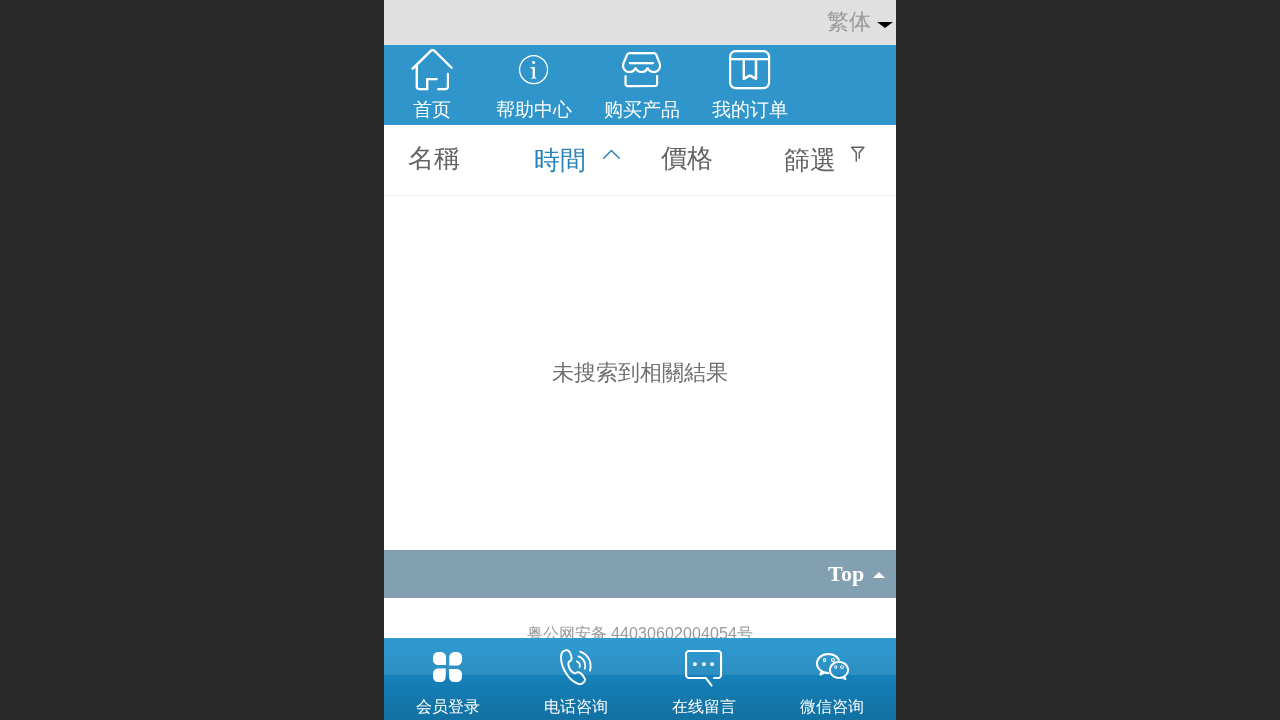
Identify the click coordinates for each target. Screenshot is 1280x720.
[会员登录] (448, 667)
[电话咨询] (576, 667)
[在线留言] (704, 667)
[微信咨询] (832, 667)
